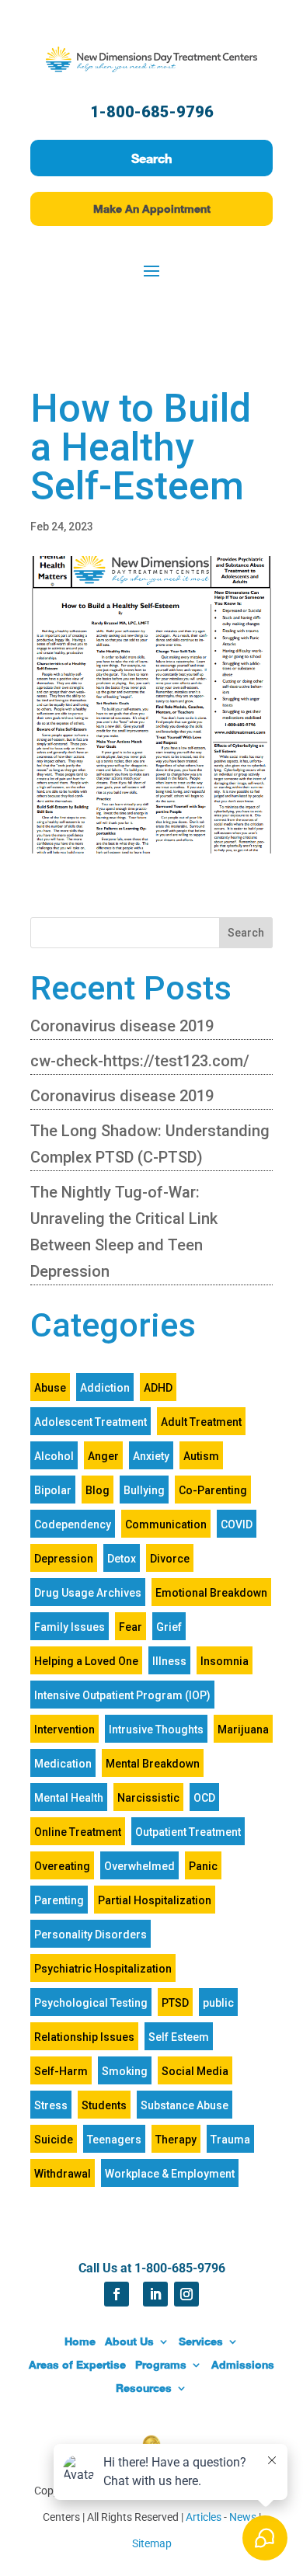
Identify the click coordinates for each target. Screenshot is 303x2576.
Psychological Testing (91, 2003)
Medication (63, 1764)
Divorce (170, 1559)
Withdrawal (63, 2174)
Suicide (54, 2140)
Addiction (105, 1388)
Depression (64, 1559)
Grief (169, 1627)
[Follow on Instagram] (186, 2294)
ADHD (158, 1388)
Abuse (50, 1388)
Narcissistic (148, 1798)
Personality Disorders (91, 1935)
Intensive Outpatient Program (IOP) (122, 1695)
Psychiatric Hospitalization (103, 1969)
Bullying (144, 1490)
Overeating (62, 1866)
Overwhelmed (139, 1866)
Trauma (230, 2140)
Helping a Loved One (86, 1661)
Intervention (64, 1730)
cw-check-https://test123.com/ (140, 1061)
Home (80, 2341)
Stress (51, 2105)
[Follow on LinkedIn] (155, 2294)
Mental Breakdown (153, 1764)
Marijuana (243, 1730)
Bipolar (53, 1490)
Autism (201, 1456)
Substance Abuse (185, 2105)
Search (151, 158)
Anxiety (151, 1456)
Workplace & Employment (170, 2174)
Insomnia (225, 1661)
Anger (103, 1456)
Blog (98, 1490)
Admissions (243, 2364)
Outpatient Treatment (188, 1832)
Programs (161, 2364)
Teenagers (114, 2140)
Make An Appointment (152, 209)
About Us (129, 2341)
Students (104, 2105)
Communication (166, 1524)
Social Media (195, 2071)
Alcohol (54, 1456)
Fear (131, 1627)
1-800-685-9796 (152, 112)
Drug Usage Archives (88, 1593)
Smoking (125, 2071)
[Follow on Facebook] (117, 2294)
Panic (203, 1866)
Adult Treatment (201, 1422)
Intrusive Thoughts (156, 1730)
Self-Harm (61, 2071)
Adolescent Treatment (91, 1422)
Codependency (73, 1524)
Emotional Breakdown (211, 1593)
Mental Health (69, 1798)
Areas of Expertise (77, 2364)
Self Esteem (179, 2037)
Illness (169, 1661)
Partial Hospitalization (155, 1900)
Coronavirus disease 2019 (122, 1026)
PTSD (175, 2003)
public (218, 2003)
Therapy (176, 2140)
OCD (204, 1798)
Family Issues (70, 1627)
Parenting (59, 1900)
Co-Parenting (213, 1490)
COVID (237, 1524)
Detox (122, 1559)
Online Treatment (78, 1832)
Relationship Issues (84, 2037)
